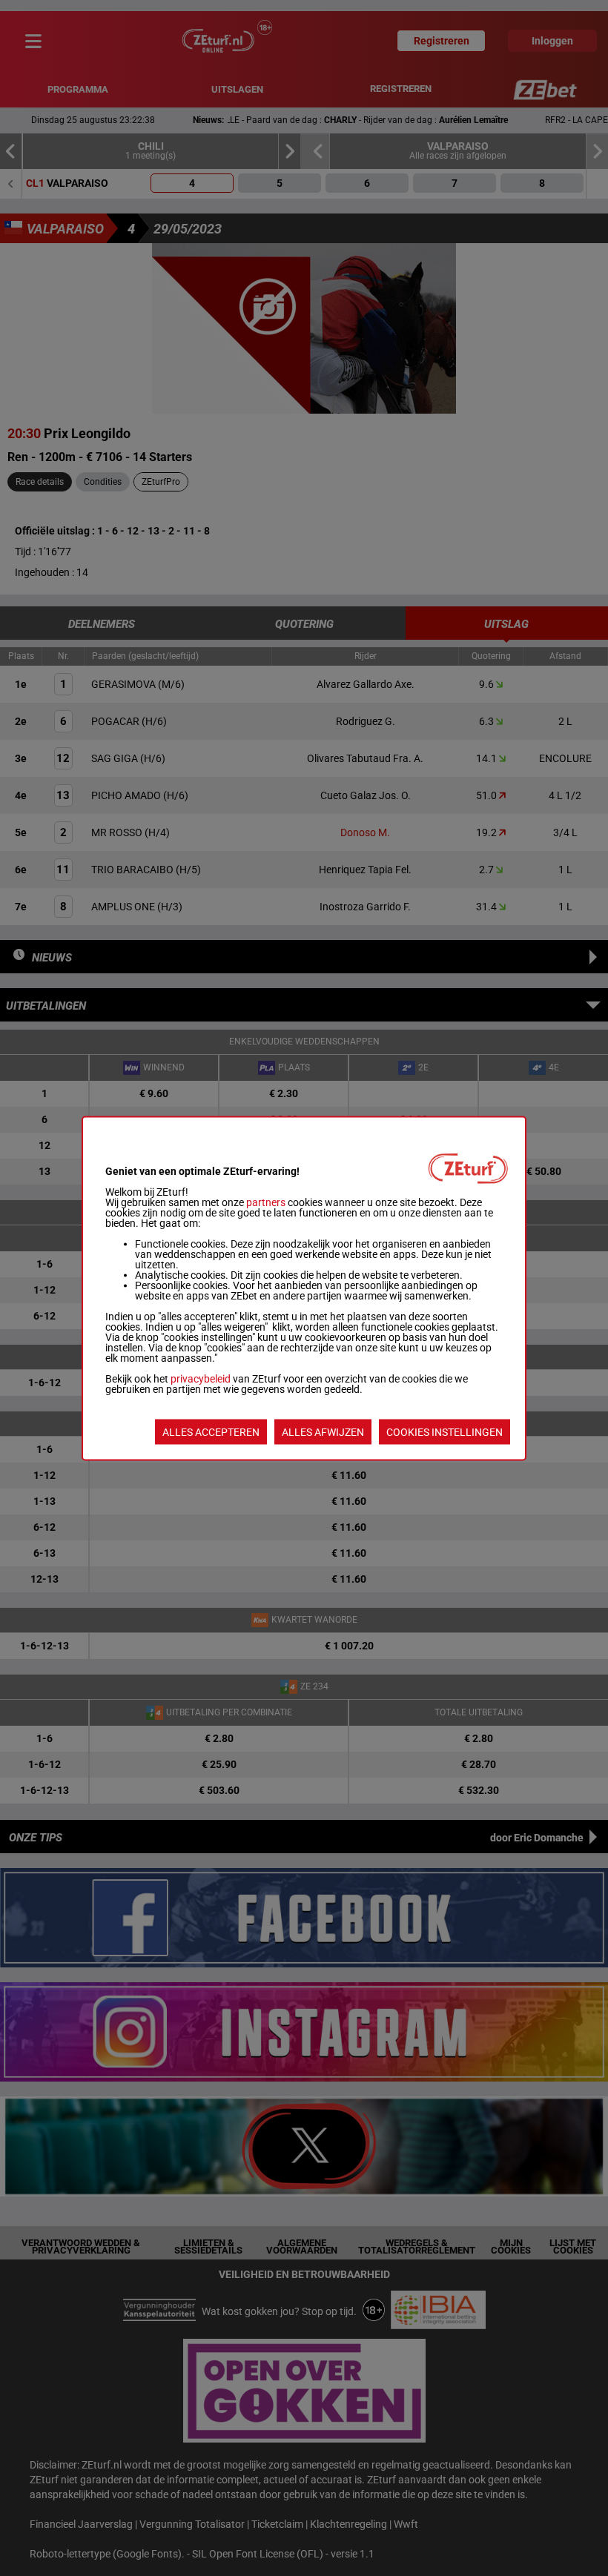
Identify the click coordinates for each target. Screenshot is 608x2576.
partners (266, 1202)
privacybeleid (201, 1378)
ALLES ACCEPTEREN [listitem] (211, 1431)
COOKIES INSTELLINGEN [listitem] (445, 1431)
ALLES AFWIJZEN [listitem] (323, 1431)
